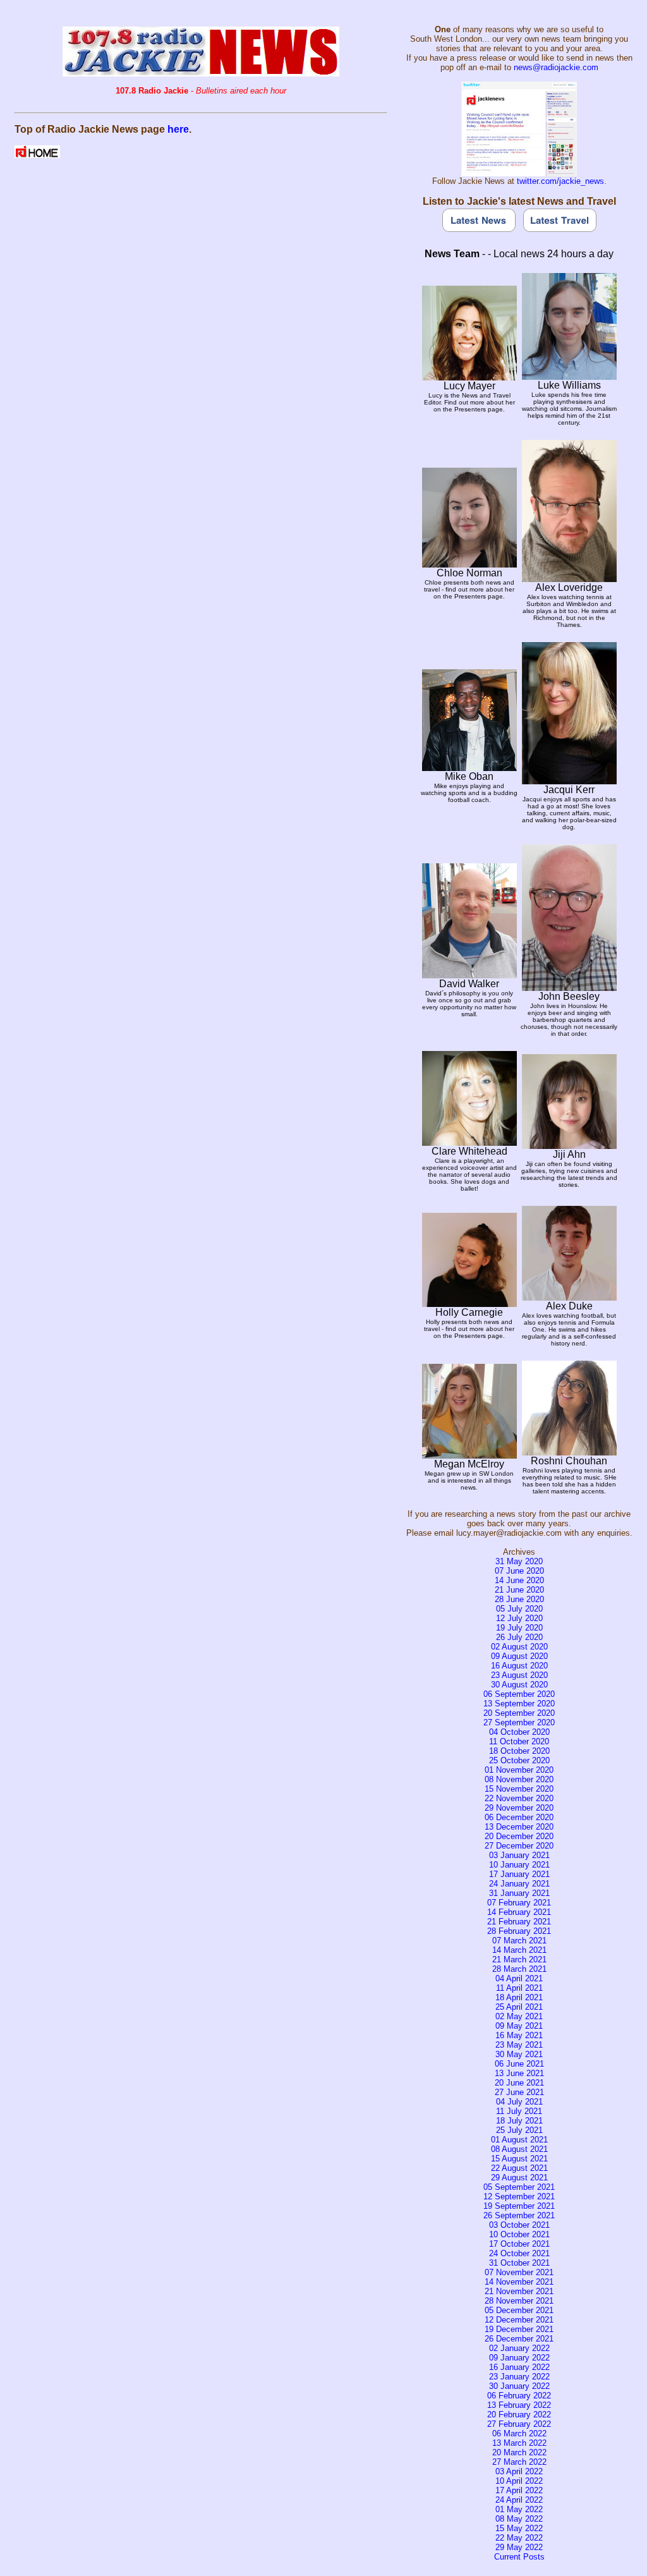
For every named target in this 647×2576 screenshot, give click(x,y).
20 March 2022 (519, 2452)
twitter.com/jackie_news (560, 181)
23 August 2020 (519, 1675)
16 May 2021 (519, 2035)
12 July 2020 (519, 1618)
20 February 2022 (519, 2415)
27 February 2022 (519, 2424)
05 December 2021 (519, 2310)
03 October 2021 (519, 2225)
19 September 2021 (519, 2206)
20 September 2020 (519, 1713)
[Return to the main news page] (201, 73)
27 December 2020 (519, 1846)
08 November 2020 (519, 1779)
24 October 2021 (519, 2253)
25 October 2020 (519, 1760)
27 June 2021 (519, 2092)
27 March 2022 (519, 2462)
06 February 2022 (519, 2396)
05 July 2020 (519, 1609)
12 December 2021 (519, 2320)
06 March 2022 (519, 2433)
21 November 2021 (519, 2291)
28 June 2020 (519, 1599)
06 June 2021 (519, 2064)
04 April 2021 (519, 1978)
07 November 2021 (519, 2272)
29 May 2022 (519, 2547)
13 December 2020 (519, 1827)
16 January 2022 (519, 2367)
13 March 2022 (519, 2443)
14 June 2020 (519, 1580)
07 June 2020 (519, 1571)
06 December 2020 (519, 1817)
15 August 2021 (519, 2159)
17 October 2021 (519, 2244)
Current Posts (519, 2557)
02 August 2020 (519, 1647)
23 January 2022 (519, 2377)
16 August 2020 (519, 1666)
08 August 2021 (519, 2149)
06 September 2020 (519, 1694)
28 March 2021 (519, 1969)
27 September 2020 (519, 1722)
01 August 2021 (519, 2140)
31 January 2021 (519, 1893)
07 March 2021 (519, 1941)
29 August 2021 (519, 2178)
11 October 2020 (519, 1741)
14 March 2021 (519, 1950)
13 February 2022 (519, 2405)
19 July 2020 (519, 1628)
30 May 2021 (519, 2054)
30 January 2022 (519, 2386)
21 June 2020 (519, 1590)
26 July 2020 (519, 1637)
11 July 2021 (519, 2111)
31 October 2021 (519, 2263)
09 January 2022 (519, 2358)
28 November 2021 (519, 2301)
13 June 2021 (519, 2073)
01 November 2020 (519, 1770)
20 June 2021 (519, 2083)
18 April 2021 (519, 1997)
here (178, 129)
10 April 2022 (519, 2481)
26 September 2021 (519, 2215)
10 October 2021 (519, 2234)
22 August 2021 (519, 2168)
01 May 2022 (519, 2509)
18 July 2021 (519, 2121)
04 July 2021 (519, 2102)
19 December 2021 (519, 2329)
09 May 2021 (519, 2026)
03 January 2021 (519, 1855)
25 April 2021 (519, 2007)
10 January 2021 (519, 1865)
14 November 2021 (519, 2282)
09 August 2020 (519, 1656)
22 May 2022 (519, 2538)
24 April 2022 (519, 2500)
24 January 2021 (519, 1884)
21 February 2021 (519, 1922)
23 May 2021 (519, 2045)
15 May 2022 (519, 2528)
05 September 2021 (519, 2187)
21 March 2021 (519, 1959)
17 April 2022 (519, 2490)
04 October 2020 (519, 1732)
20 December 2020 (519, 1836)
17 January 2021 (519, 1874)
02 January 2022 (519, 2348)
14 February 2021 (519, 1912)
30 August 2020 (519, 1685)
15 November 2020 (519, 1789)
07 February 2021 (519, 1903)
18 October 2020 (519, 1751)
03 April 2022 (519, 2471)
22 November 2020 (519, 1798)
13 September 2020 (519, 1704)
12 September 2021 (519, 2196)
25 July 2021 (519, 2130)
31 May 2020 (519, 1561)
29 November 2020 (519, 1808)
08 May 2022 (519, 2519)
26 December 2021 (519, 2339)
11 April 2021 (519, 1988)
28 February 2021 (519, 1931)
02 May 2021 (519, 2016)
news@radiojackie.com (556, 67)
